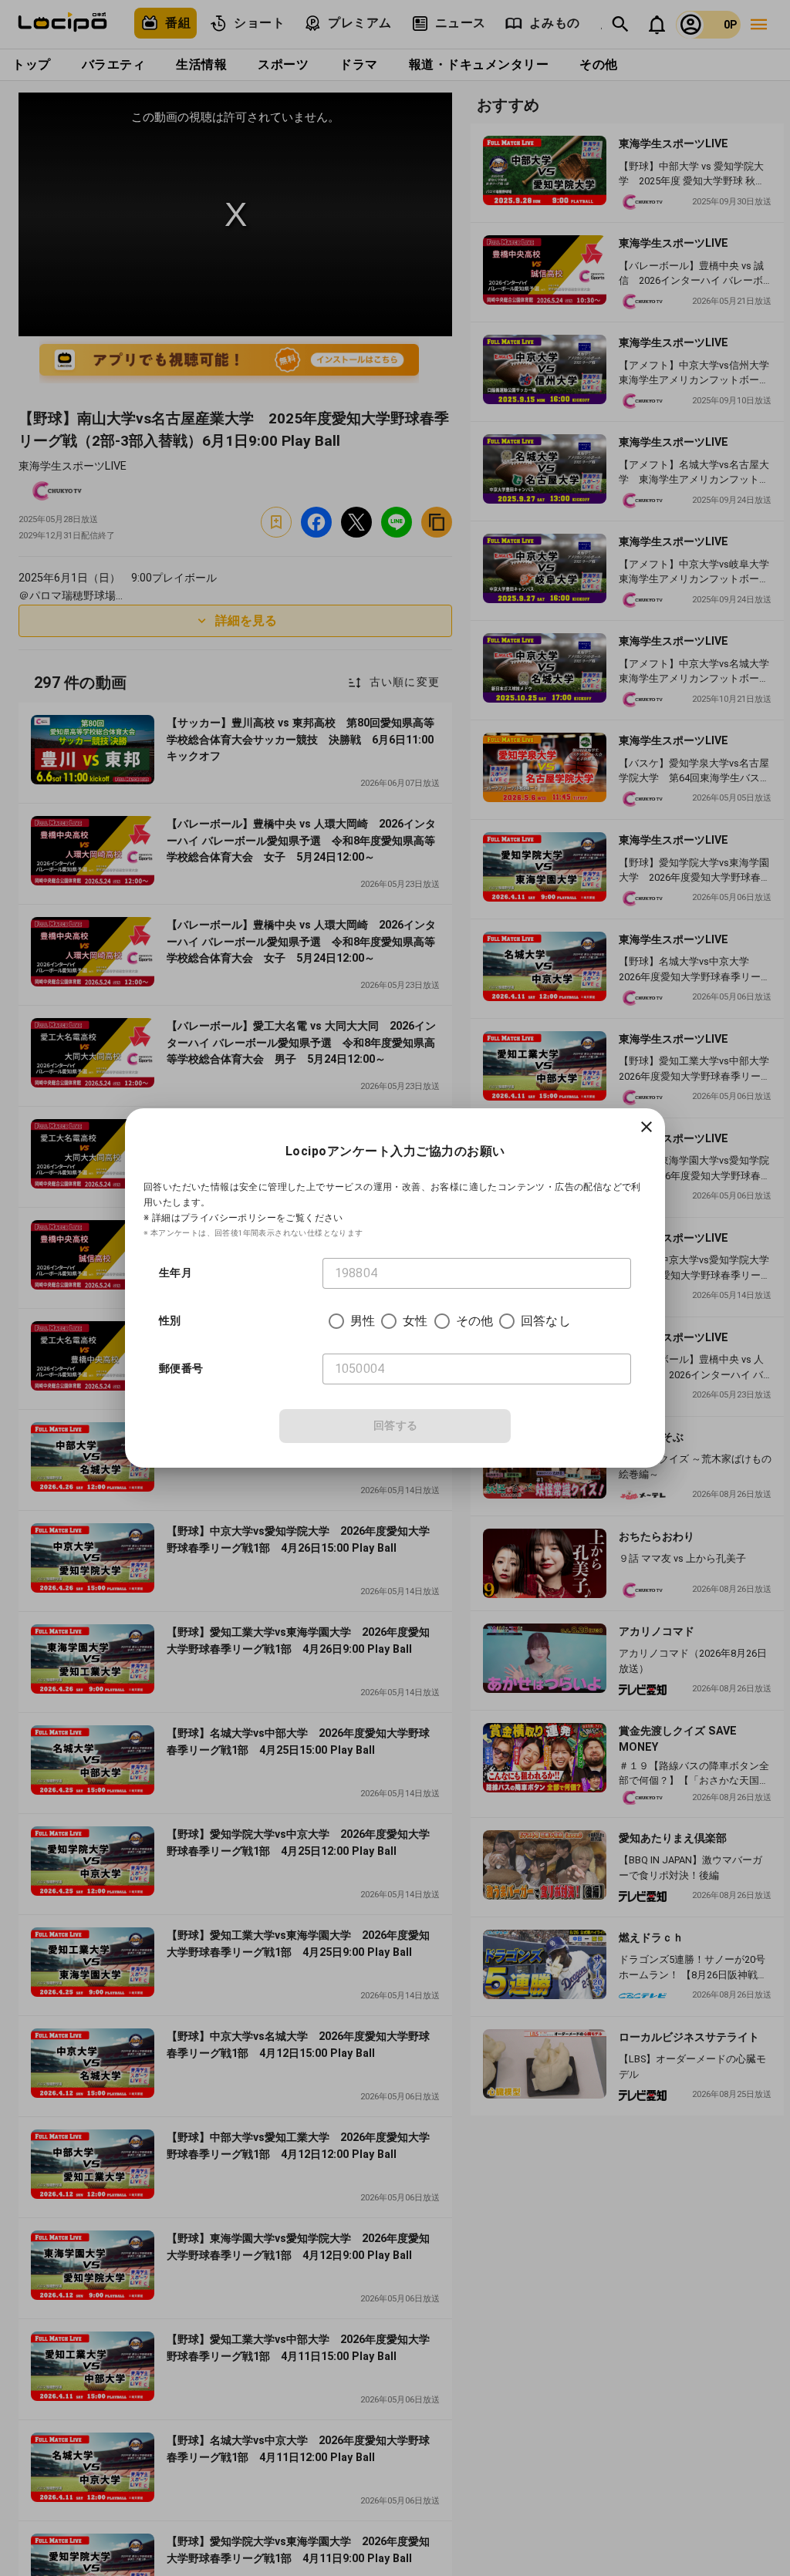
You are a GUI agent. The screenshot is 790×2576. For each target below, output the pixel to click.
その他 (474, 1321)
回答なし (546, 1321)
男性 (363, 1321)
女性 (415, 1321)
